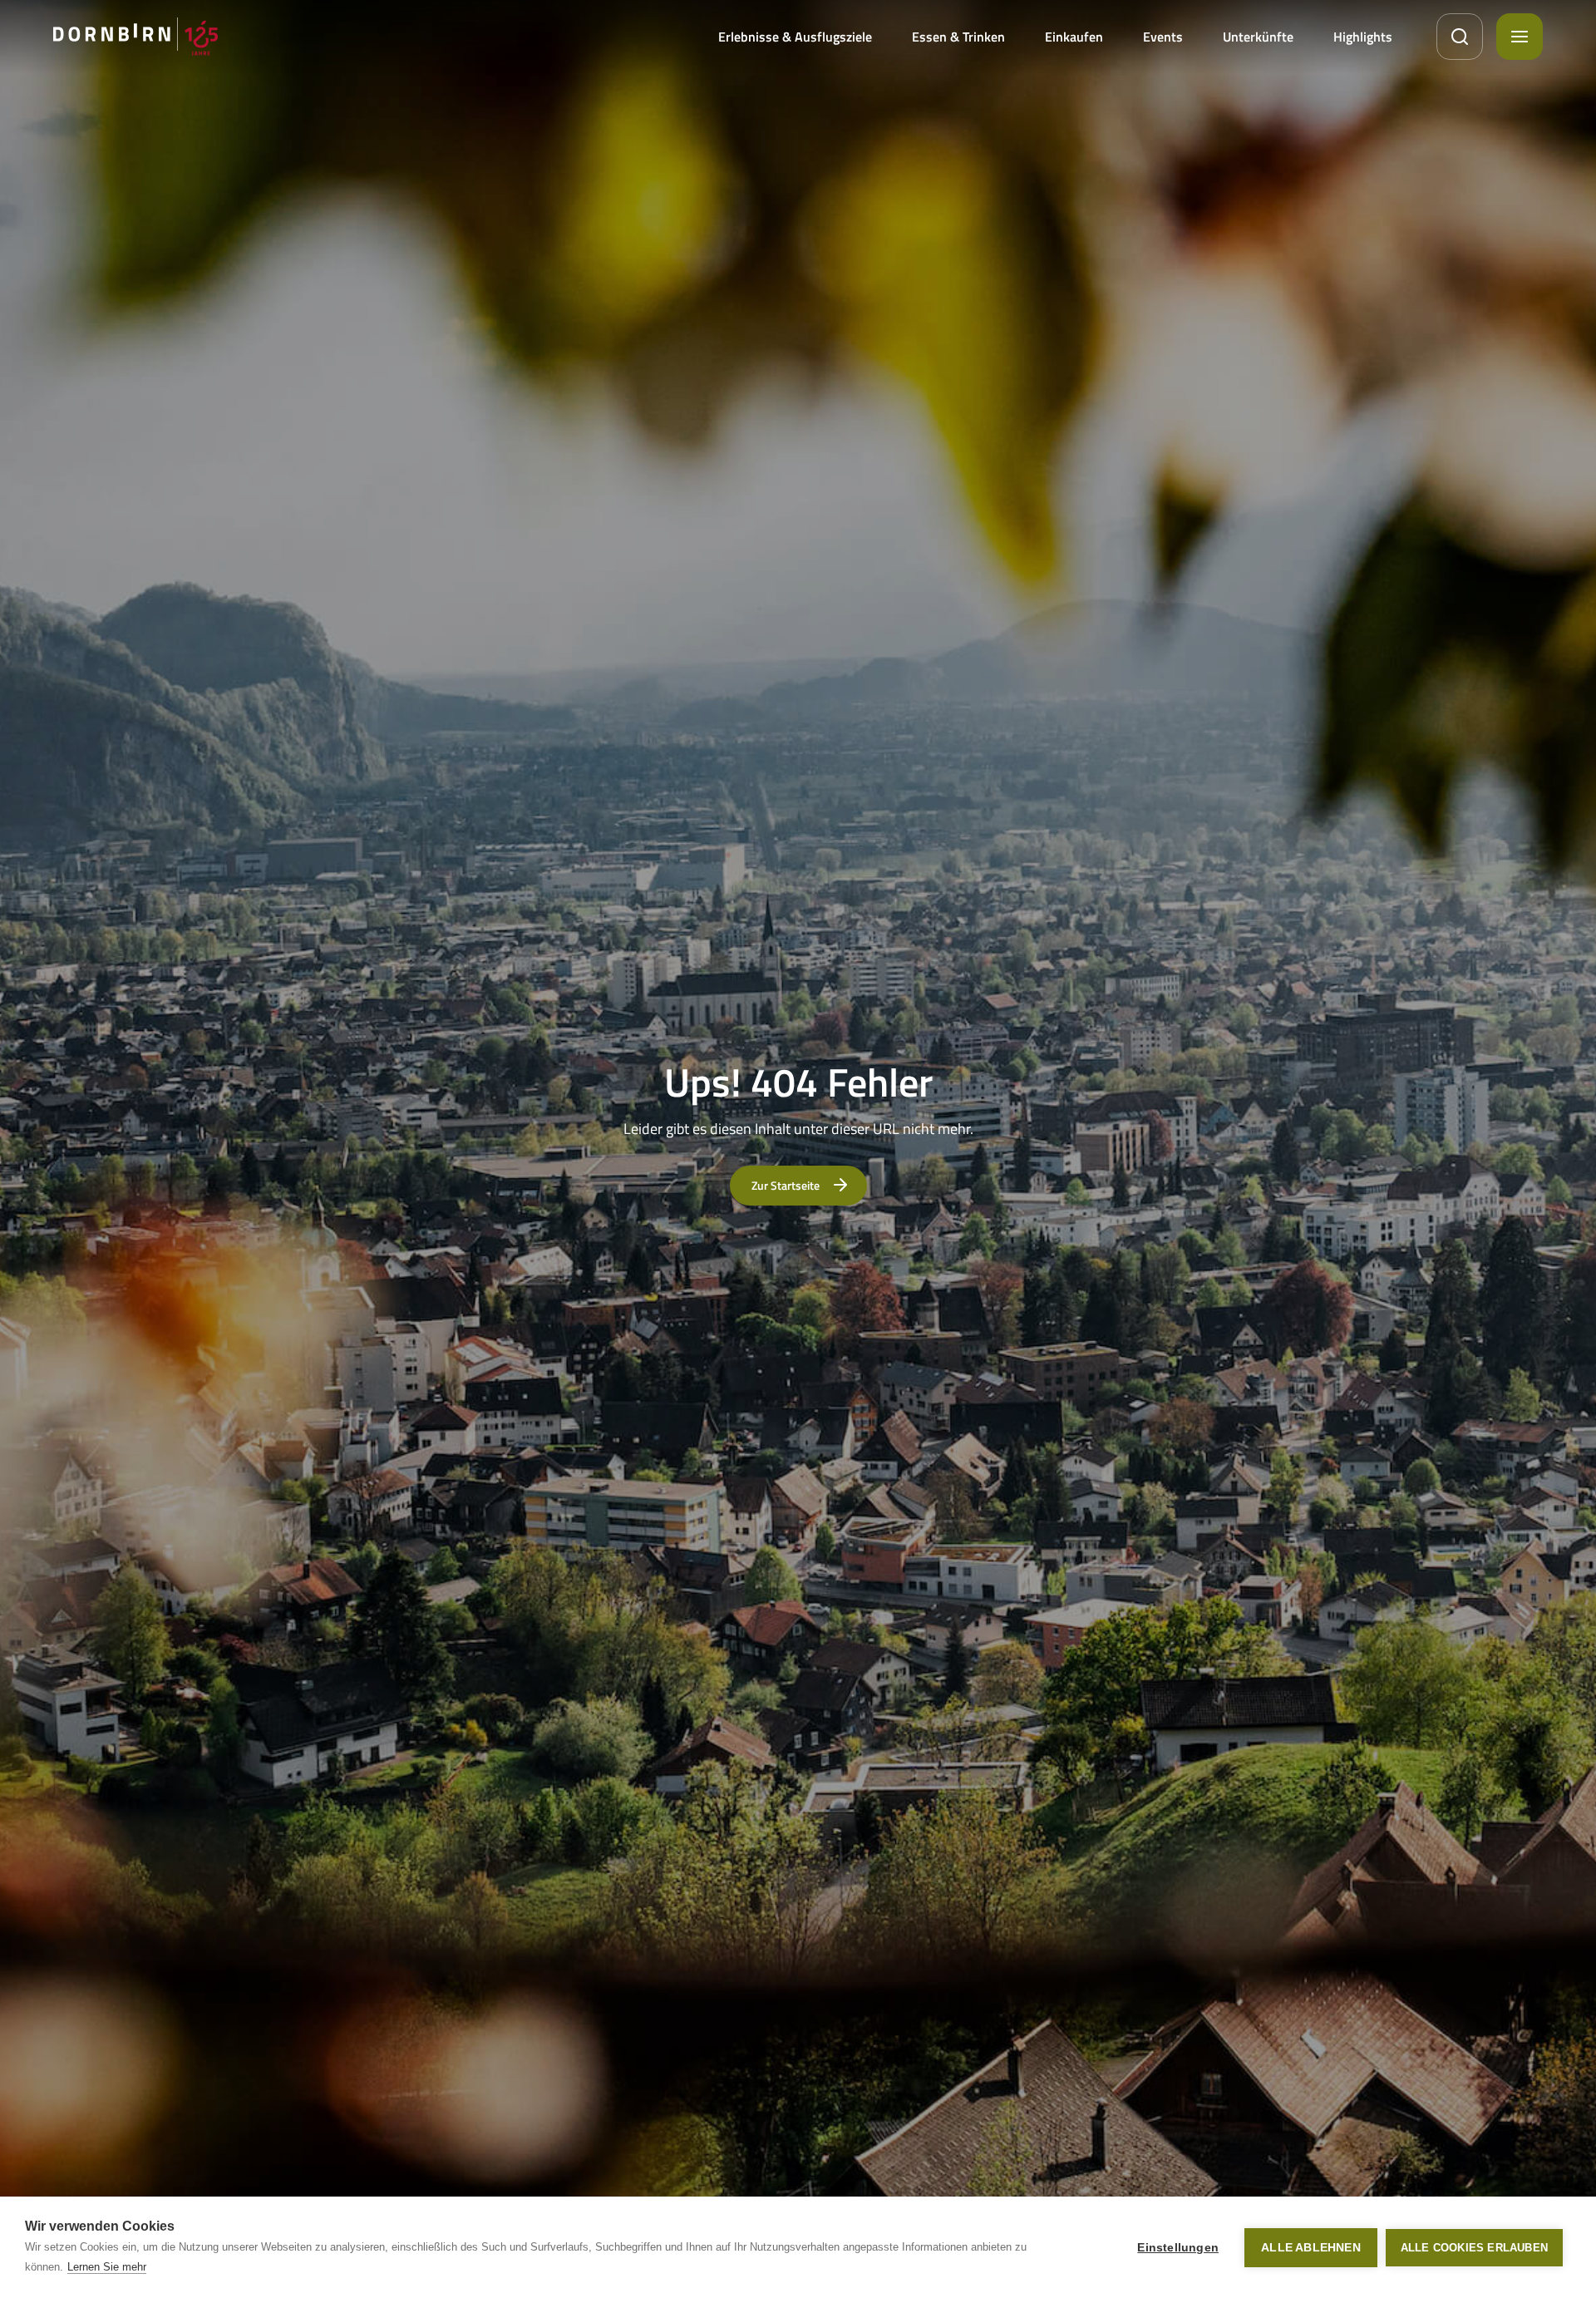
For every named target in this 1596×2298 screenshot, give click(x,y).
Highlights (1363, 37)
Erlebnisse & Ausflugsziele (795, 37)
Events (1163, 37)
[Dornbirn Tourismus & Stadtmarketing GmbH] (135, 37)
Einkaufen (1074, 37)
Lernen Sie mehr (107, 2267)
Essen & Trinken (958, 37)
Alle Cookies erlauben (1474, 2248)
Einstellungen (1178, 2248)
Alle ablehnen (1311, 2248)
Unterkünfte (1258, 37)
